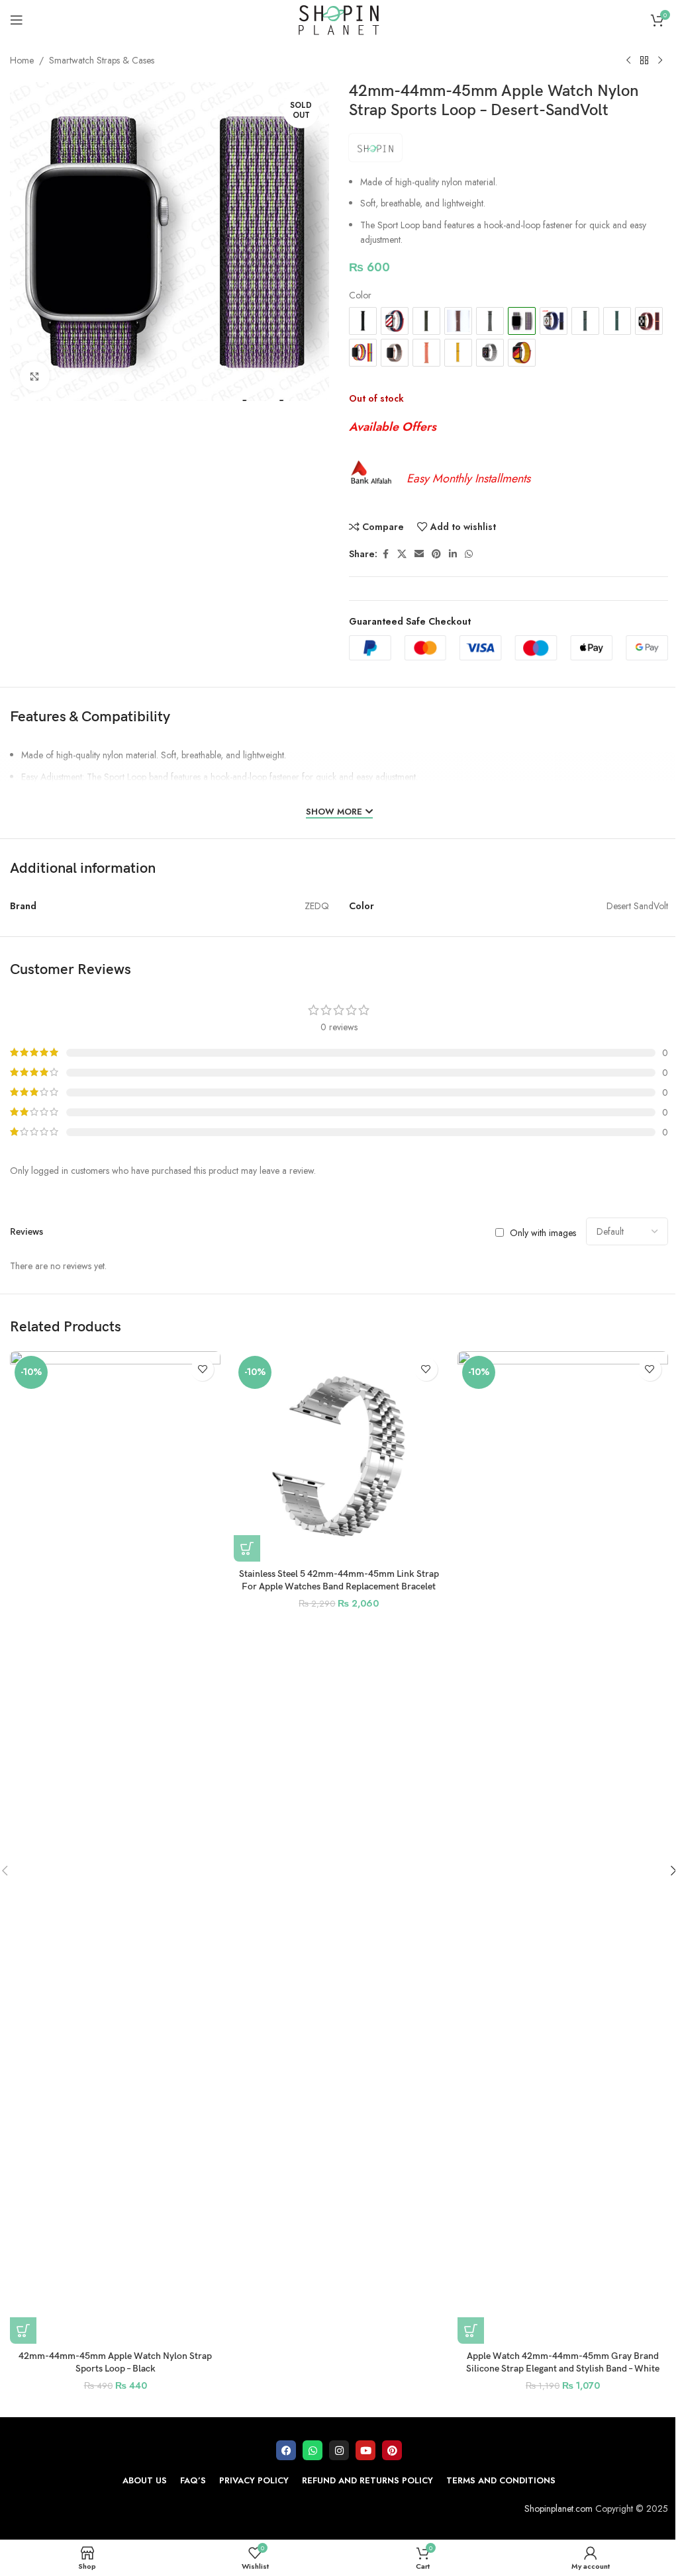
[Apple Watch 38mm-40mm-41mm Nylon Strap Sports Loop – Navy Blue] (554, 321)
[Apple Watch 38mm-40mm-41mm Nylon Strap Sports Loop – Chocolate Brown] (458, 321)
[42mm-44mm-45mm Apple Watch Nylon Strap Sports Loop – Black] (115, 1847)
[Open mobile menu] (17, 20)
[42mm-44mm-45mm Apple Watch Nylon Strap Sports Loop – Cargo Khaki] (426, 321)
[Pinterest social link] (436, 554)
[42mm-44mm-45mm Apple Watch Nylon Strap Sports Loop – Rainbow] (363, 353)
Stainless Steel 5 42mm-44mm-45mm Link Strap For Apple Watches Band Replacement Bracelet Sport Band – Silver (339, 1587)
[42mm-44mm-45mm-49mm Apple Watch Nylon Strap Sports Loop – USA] (395, 321)
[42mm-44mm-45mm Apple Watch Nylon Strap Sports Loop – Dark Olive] (490, 321)
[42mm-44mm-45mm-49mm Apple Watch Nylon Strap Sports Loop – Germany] (522, 353)
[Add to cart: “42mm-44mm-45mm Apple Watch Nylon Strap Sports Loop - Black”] (23, 2331)
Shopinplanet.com (558, 2509)
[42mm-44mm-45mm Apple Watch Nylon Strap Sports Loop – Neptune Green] (585, 321)
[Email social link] (419, 554)
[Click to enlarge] (35, 376)
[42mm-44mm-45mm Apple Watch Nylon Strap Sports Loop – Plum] (649, 321)
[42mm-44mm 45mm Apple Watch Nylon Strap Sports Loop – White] (490, 353)
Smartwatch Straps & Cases (102, 60)
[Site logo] (339, 19)
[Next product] (660, 61)
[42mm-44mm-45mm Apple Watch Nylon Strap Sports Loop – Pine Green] (617, 321)
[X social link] (402, 554)
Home (22, 60)
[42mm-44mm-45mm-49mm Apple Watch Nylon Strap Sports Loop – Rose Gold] (395, 353)
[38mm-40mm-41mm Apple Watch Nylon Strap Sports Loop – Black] (363, 321)
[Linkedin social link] (453, 554)
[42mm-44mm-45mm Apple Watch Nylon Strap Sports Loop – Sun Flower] (458, 353)
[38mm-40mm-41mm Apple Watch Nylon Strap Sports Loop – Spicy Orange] (426, 353)
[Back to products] (644, 61)
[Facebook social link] (385, 554)
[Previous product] (628, 61)
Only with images (543, 1232)
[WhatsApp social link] (469, 554)
